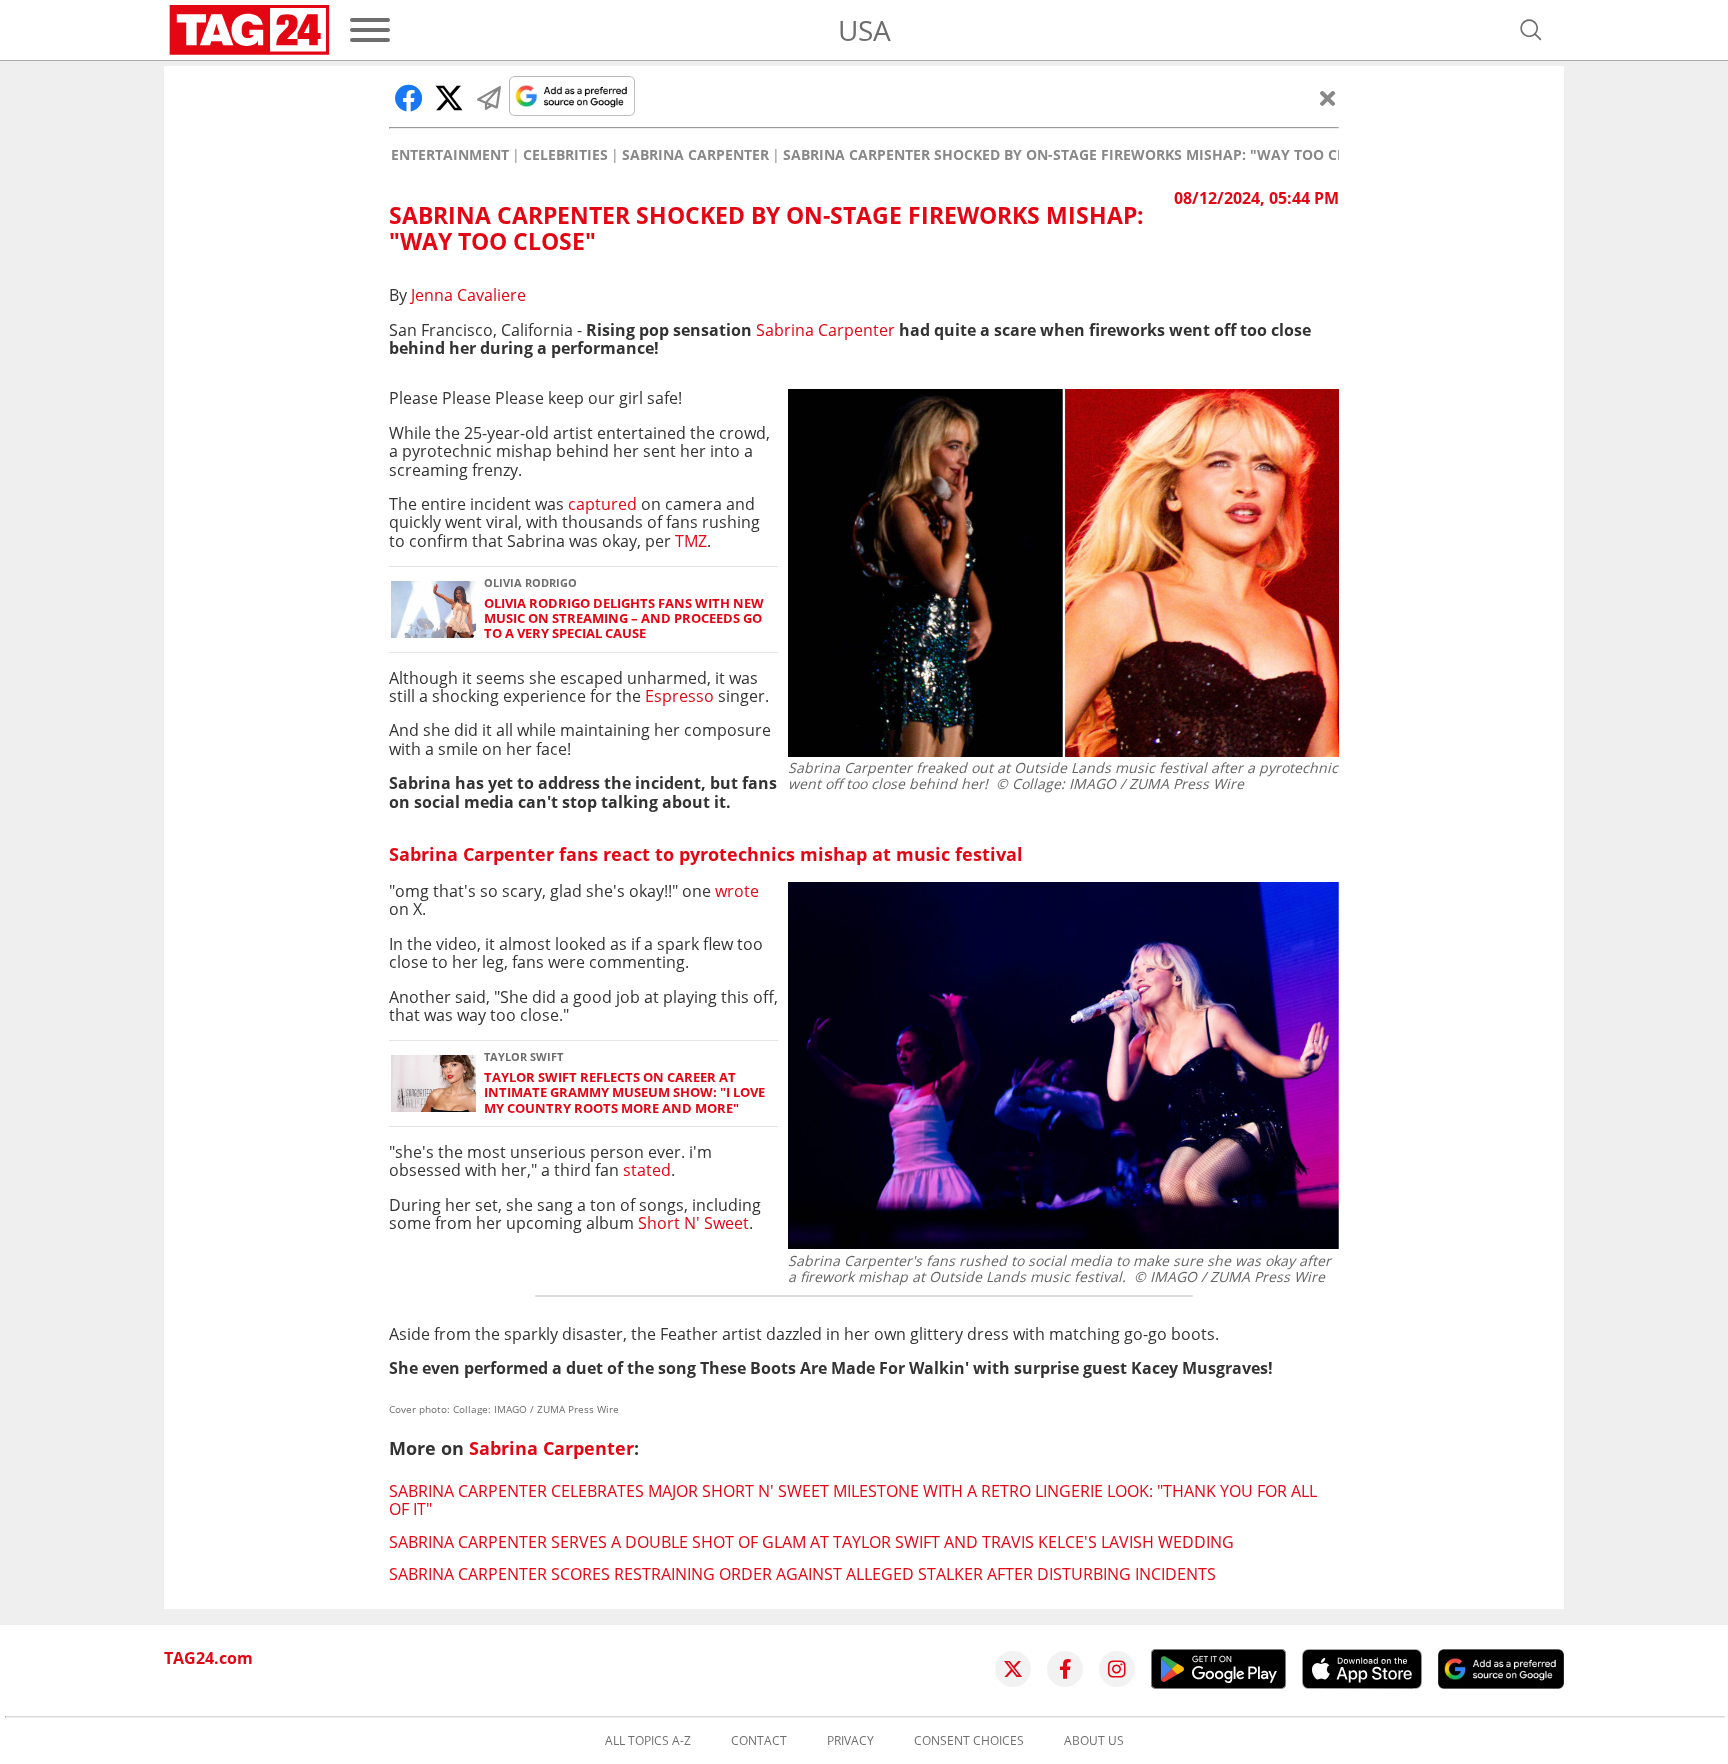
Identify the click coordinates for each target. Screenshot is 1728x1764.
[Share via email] (489, 98)
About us (1094, 1741)
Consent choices (969, 1741)
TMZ (691, 541)
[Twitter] (1013, 1669)
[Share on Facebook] (409, 98)
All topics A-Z (648, 1741)
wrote (737, 891)
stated (647, 1170)
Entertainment (450, 155)
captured (602, 504)
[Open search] (1531, 30)
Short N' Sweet (693, 1223)
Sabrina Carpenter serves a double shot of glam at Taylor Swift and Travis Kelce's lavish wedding (811, 1542)
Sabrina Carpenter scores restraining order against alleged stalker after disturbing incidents (802, 1574)
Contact (759, 1741)
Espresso (679, 696)
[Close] (1328, 98)
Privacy (850, 1741)
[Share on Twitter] (449, 98)
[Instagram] (1117, 1669)
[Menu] (370, 30)
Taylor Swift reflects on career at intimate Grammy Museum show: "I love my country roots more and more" (624, 1093)
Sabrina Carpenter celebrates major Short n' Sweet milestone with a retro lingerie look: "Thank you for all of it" (853, 1500)
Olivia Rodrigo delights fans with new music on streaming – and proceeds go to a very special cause (624, 619)
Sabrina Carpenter (695, 155)
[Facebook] (1065, 1669)
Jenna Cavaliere (468, 295)
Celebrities (565, 155)
